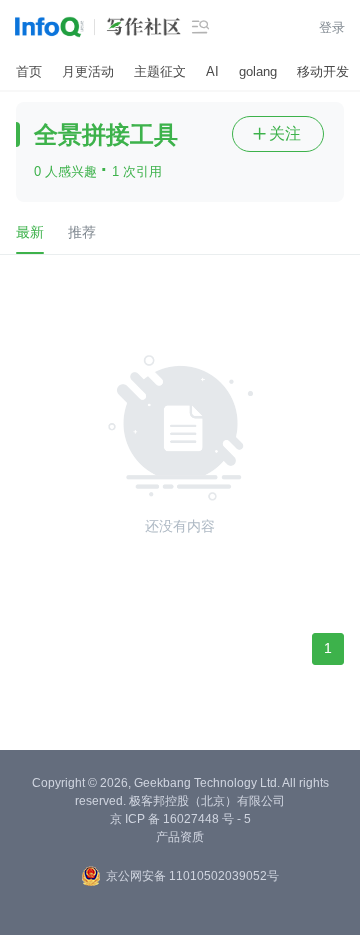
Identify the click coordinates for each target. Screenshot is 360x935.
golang (258, 71)
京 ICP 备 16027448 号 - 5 (180, 819)
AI (212, 71)
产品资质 (180, 837)
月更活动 (88, 71)
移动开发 (323, 71)
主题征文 (160, 71)
